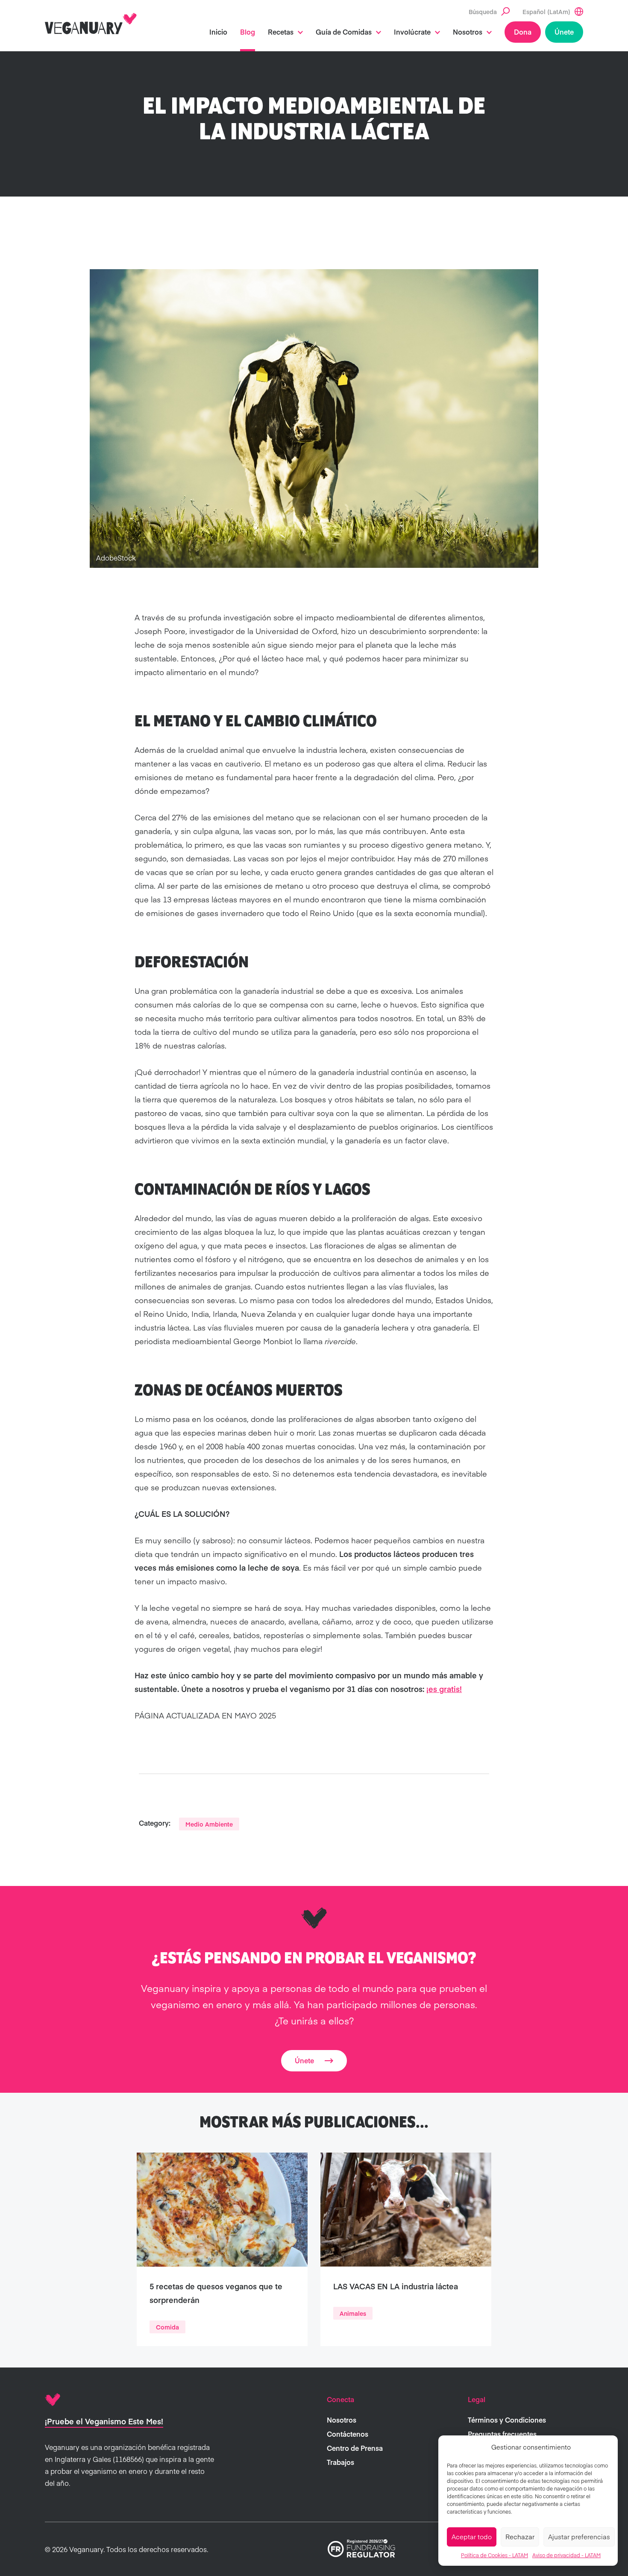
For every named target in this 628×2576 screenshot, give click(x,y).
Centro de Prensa (355, 2448)
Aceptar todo (472, 2536)
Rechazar (520, 2536)
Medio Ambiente (209, 1824)
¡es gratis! (444, 1689)
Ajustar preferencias (579, 2536)
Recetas (281, 32)
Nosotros (468, 32)
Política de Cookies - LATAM (494, 2555)
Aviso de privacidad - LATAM (566, 2555)
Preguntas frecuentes (502, 2434)
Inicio (218, 32)
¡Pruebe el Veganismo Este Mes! (104, 2421)
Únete (564, 32)
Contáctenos (348, 2434)
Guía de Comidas (344, 32)
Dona (523, 32)
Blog (248, 32)
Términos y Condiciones (507, 2420)
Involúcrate (412, 32)
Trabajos (340, 2462)
